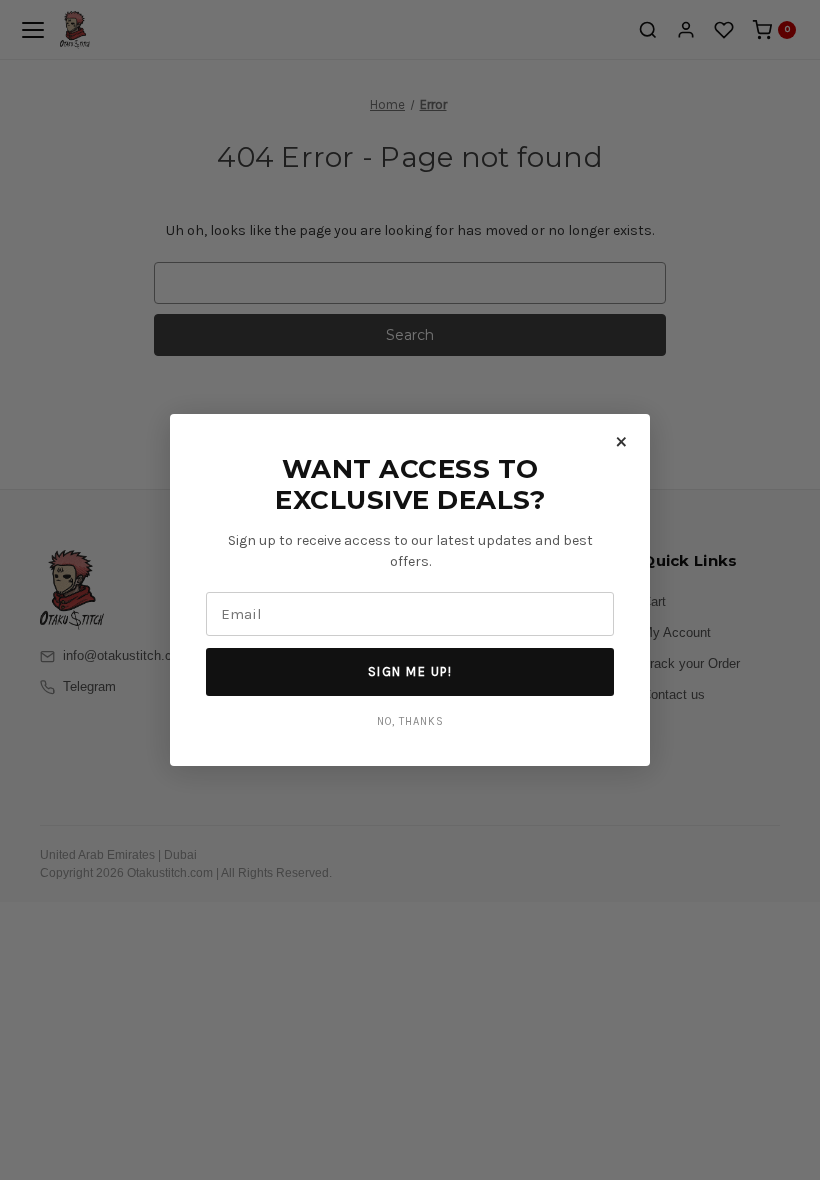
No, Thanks (410, 721)
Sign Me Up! (410, 671)
